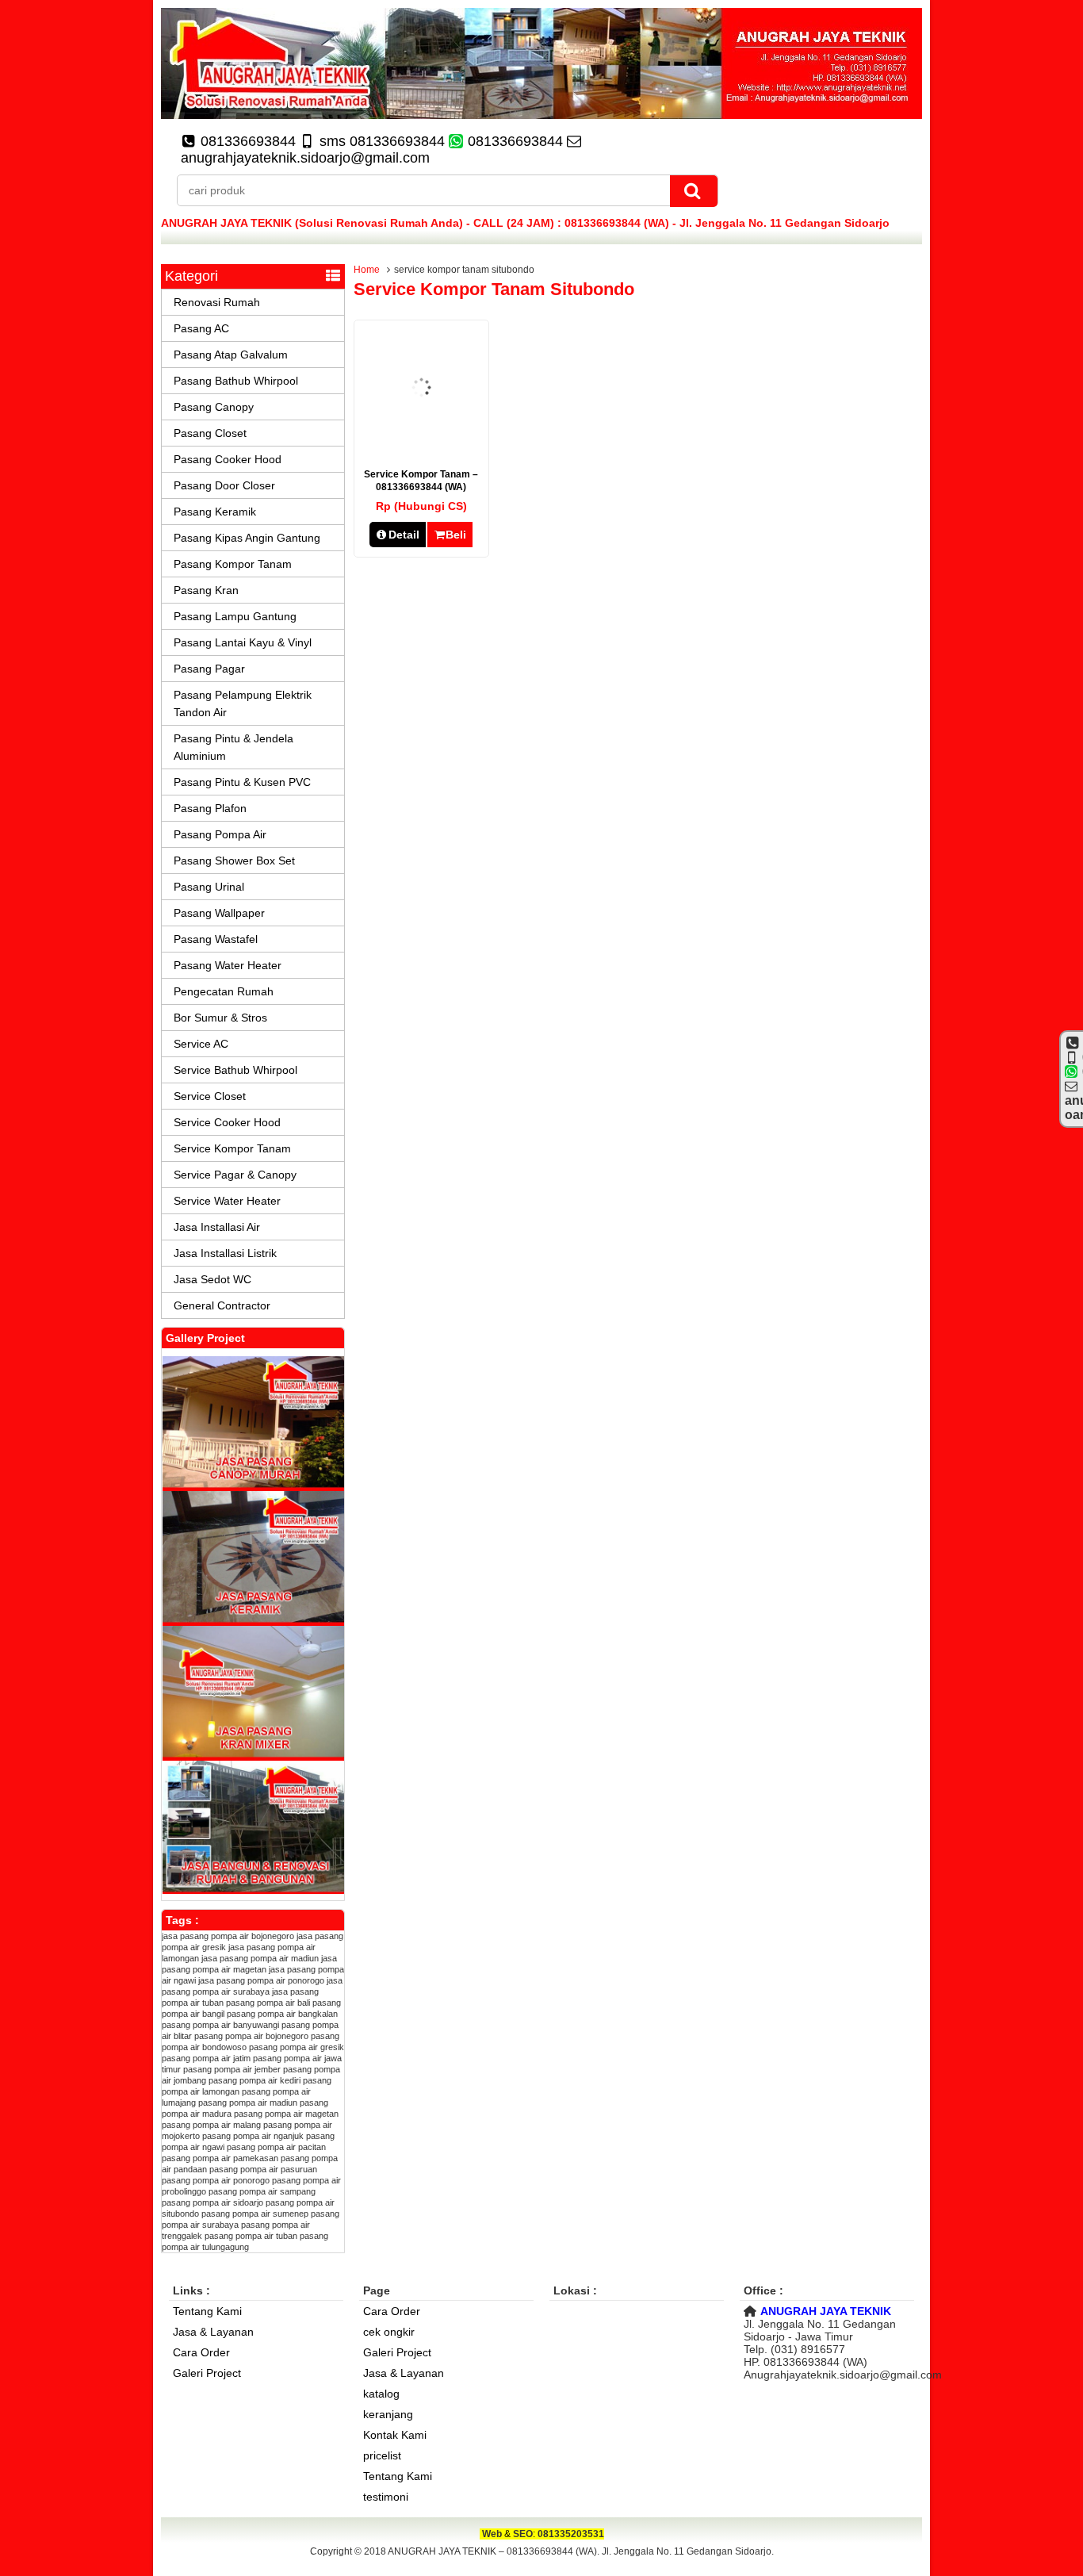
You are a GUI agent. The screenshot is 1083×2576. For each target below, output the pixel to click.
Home (367, 270)
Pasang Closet (210, 433)
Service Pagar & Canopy (235, 1175)
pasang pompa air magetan (286, 2114)
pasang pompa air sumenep (255, 2214)
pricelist (382, 2455)
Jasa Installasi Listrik (225, 1253)
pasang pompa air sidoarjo (212, 2202)
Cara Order (201, 2352)
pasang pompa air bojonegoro (251, 2036)
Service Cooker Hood (227, 1122)
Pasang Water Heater (228, 965)
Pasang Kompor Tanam (233, 564)
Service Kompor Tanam (232, 1148)
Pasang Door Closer (224, 485)
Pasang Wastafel (216, 939)
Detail (404, 535)
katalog (381, 2394)
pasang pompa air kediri (254, 2080)
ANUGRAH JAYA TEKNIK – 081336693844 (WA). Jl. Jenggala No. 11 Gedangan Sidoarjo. (581, 2551)
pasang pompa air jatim (206, 2058)
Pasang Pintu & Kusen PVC (242, 782)
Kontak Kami (395, 2435)
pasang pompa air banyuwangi (220, 2025)
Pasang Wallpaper (219, 913)
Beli (456, 535)
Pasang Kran (206, 590)
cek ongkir (389, 2332)
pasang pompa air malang (211, 2125)
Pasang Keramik (215, 512)
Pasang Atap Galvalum (231, 355)
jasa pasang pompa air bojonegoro (228, 1936)
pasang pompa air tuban (251, 2236)
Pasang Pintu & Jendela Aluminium (233, 747)
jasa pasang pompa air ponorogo (261, 1980)
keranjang (388, 2414)
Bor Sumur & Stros (220, 1018)
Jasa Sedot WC (212, 1279)
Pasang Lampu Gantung (235, 616)
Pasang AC (201, 328)
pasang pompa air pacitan (276, 2147)
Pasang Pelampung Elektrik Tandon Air (243, 703)
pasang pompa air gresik (297, 2047)
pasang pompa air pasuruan (263, 2169)
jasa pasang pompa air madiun (260, 1958)
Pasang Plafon (210, 808)
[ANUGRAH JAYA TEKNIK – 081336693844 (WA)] (541, 115)
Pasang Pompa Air (220, 834)
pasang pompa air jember (232, 2069)
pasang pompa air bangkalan (282, 2014)
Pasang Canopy (214, 407)
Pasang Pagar (209, 669)
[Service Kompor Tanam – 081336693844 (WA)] (421, 443)
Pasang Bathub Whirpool (236, 381)
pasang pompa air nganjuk (253, 2136)
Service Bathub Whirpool (235, 1070)
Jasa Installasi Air (217, 1227)
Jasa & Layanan (213, 2332)
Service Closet (210, 1096)
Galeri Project (207, 2373)
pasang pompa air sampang (262, 2191)
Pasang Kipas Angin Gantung (247, 538)
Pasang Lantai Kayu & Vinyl (243, 642)
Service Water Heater (227, 1201)
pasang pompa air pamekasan (220, 2158)
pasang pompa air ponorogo (216, 2180)
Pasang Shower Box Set (234, 861)
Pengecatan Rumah (224, 991)
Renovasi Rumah (217, 302)
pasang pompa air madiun (248, 2103)
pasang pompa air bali (268, 2003)
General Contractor (222, 1305)
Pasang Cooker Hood (228, 459)
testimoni (386, 2497)
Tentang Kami (207, 2311)
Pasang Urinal (209, 887)
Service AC (201, 1044)
